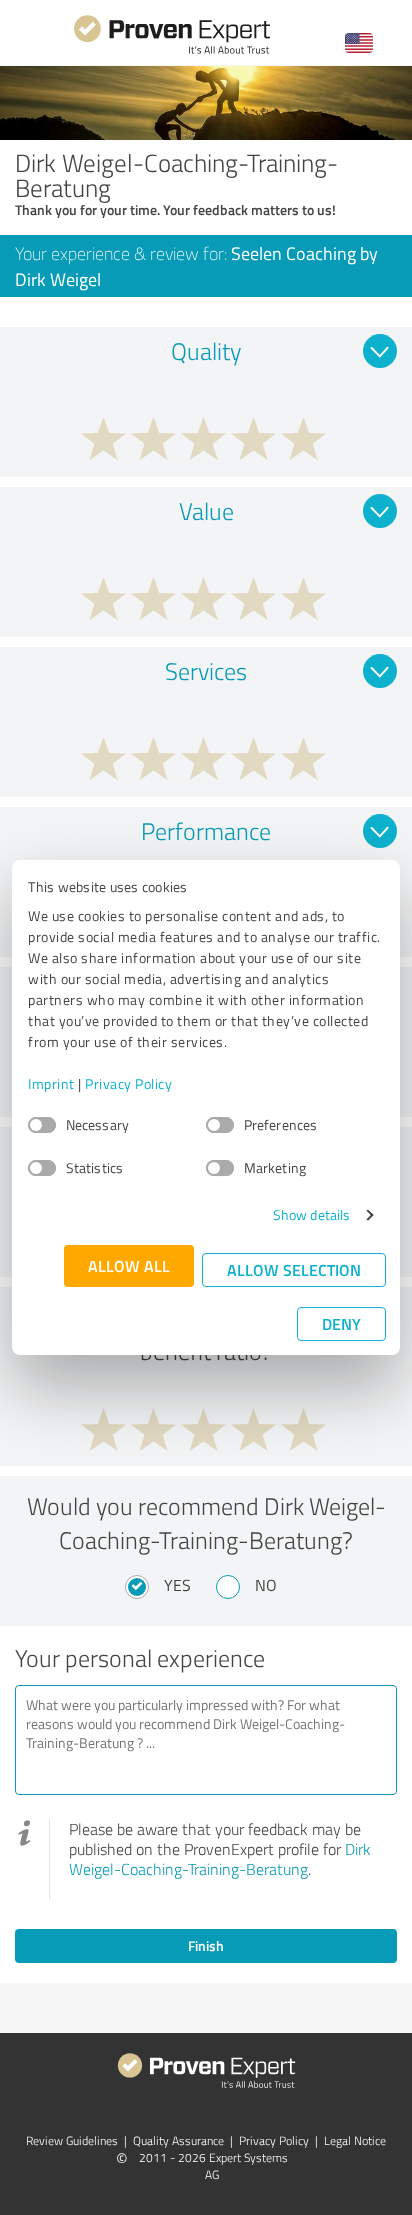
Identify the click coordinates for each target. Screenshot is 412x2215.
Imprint (51, 1083)
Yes (177, 1585)
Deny (341, 1323)
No (266, 1585)
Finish (206, 1945)
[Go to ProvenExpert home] (172, 51)
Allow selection (294, 1269)
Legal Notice (355, 2140)
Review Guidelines (72, 2140)
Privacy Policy (128, 1083)
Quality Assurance (178, 2140)
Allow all (129, 1265)
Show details (311, 1214)
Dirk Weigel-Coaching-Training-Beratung (220, 1859)
